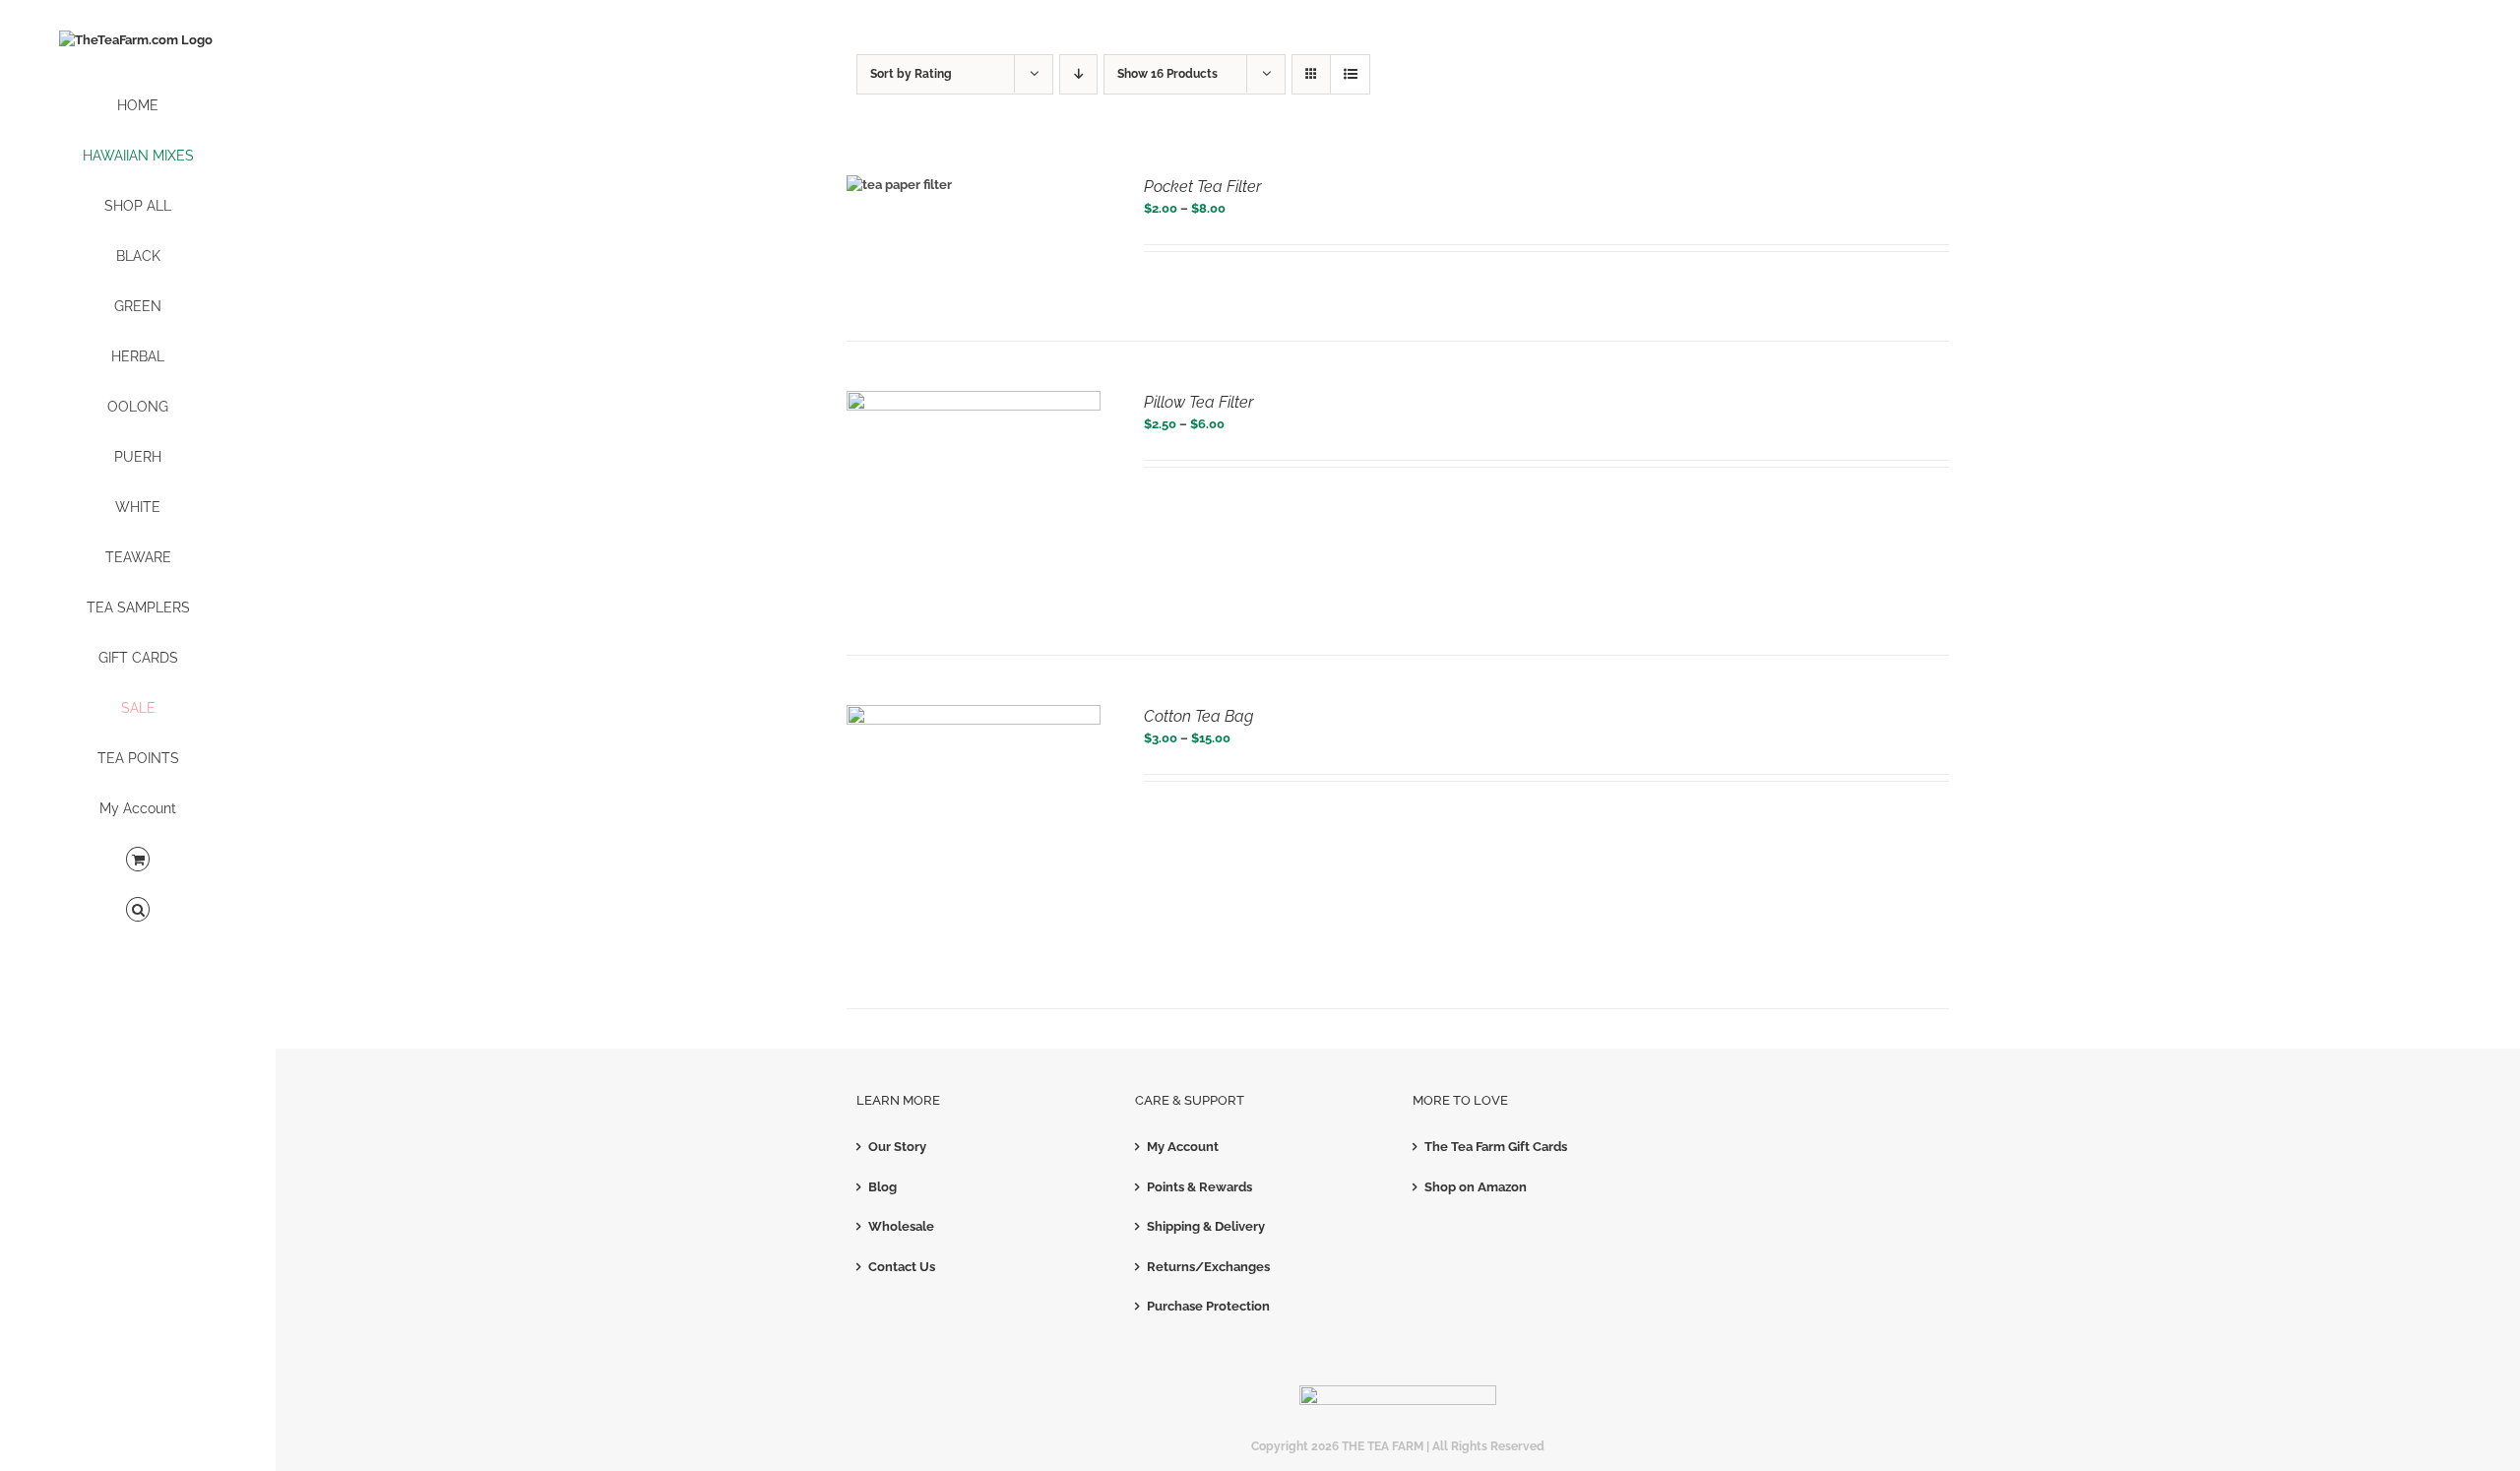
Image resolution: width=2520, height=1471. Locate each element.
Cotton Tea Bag (1198, 716)
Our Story (897, 1147)
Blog (882, 1187)
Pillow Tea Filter (1198, 402)
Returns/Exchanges (1208, 1267)
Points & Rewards (1199, 1187)
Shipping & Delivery (1206, 1226)
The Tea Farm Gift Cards (1496, 1147)
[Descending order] (1078, 74)
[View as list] (1350, 74)
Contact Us (902, 1267)
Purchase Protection (1208, 1306)
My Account (1183, 1147)
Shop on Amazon (1476, 1187)
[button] (138, 910)
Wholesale (901, 1226)
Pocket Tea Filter (1202, 187)
